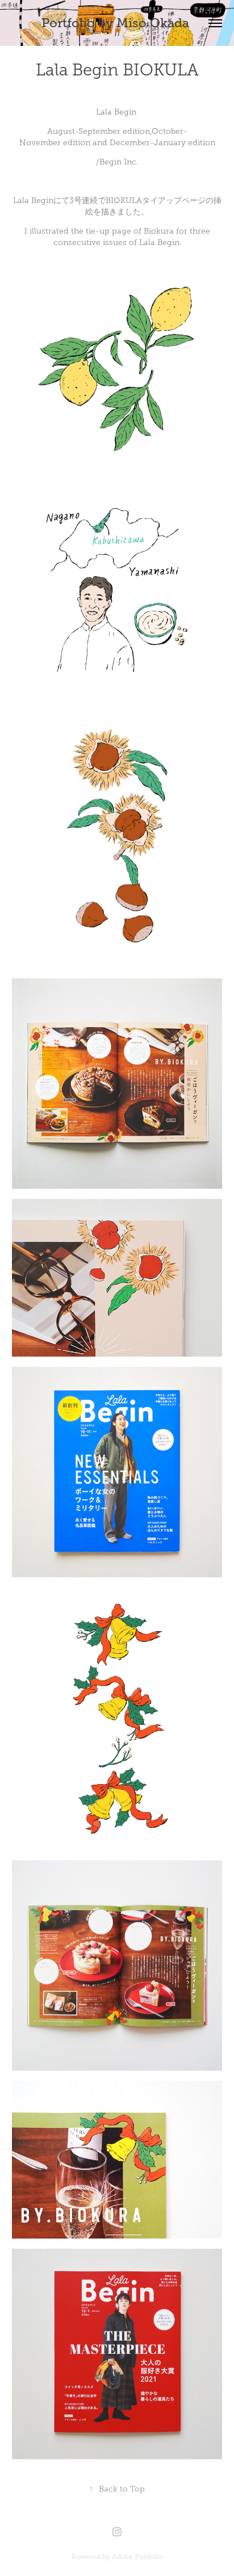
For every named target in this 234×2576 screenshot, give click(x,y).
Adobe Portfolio (137, 2557)
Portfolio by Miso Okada (117, 23)
